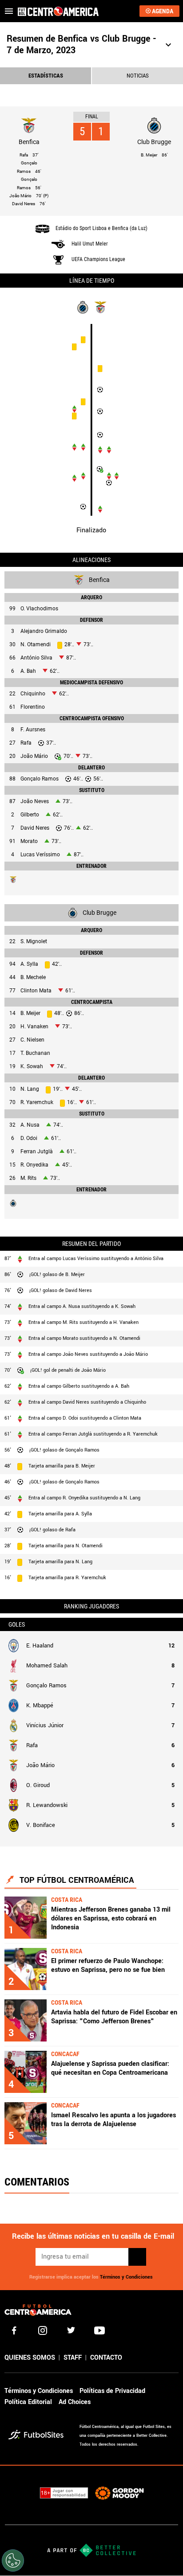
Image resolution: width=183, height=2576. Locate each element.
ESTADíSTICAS (46, 76)
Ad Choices (75, 2402)
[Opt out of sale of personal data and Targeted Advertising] (13, 2560)
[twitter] (71, 2330)
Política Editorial (28, 2402)
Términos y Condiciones (126, 2277)
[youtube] (99, 2330)
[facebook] (14, 2330)
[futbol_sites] (41, 2436)
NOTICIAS (138, 76)
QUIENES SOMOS (30, 2358)
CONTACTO (106, 2358)
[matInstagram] (43, 2330)
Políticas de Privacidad (112, 2391)
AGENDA (163, 11)
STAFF (73, 2358)
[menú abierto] (9, 11)
